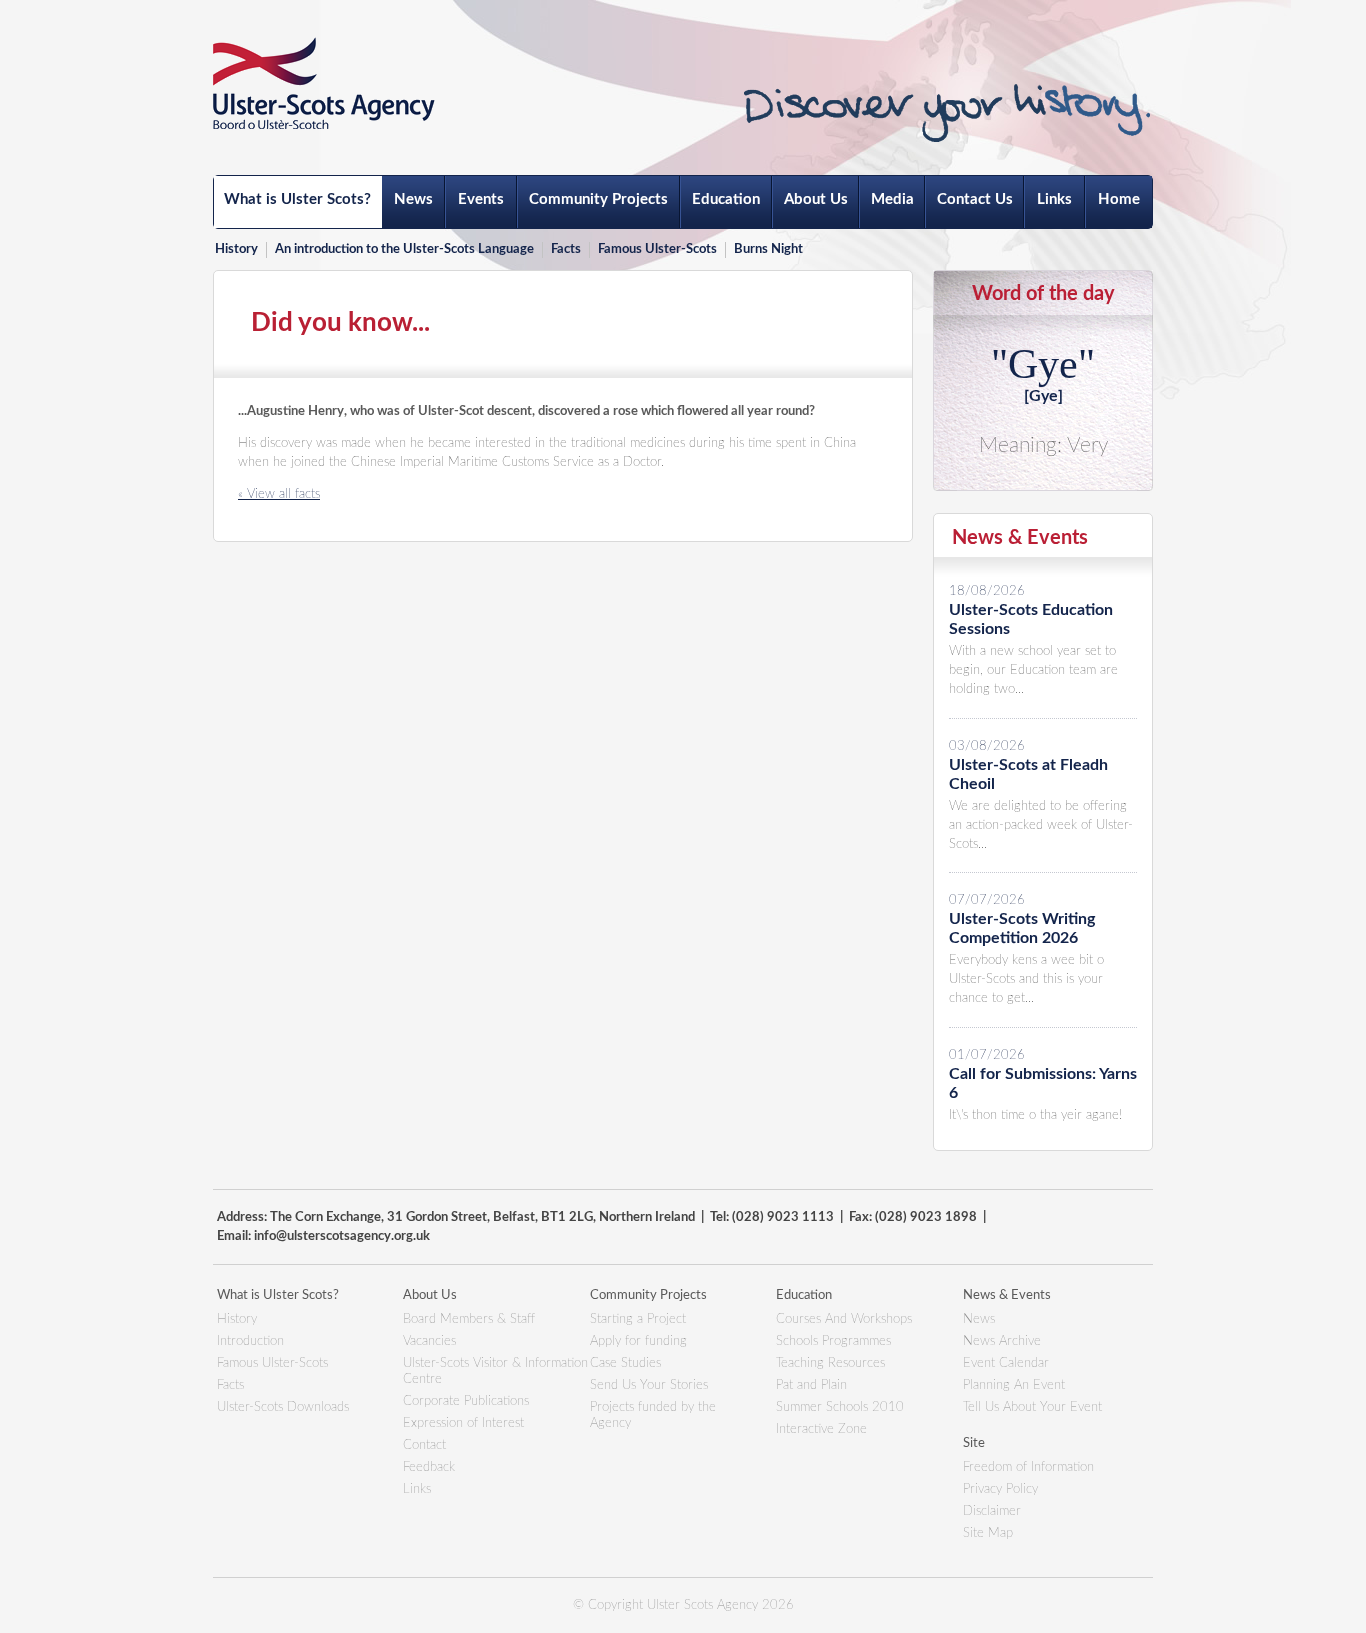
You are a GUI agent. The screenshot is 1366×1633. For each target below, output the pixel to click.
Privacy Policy (1000, 1489)
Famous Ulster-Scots (657, 249)
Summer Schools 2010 (840, 1407)
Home (1119, 199)
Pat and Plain (811, 1385)
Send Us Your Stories (649, 1385)
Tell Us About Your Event (1032, 1407)
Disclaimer (992, 1511)
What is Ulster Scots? (297, 199)
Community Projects (598, 199)
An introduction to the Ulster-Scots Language (404, 249)
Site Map (988, 1533)
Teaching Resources (830, 1363)
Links (1054, 199)
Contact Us (975, 199)
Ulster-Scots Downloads (283, 1407)
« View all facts (279, 494)
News (413, 199)
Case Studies (625, 1363)
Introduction (250, 1341)
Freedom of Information (1028, 1467)
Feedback (429, 1467)
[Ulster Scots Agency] (324, 83)
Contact (424, 1445)
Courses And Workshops (844, 1319)
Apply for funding (638, 1341)
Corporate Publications (466, 1401)
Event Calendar (1006, 1363)
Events (481, 199)
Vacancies (429, 1341)
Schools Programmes (833, 1341)
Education (726, 199)
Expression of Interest (463, 1423)
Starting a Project (638, 1319)
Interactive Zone (821, 1429)
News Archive (1002, 1341)
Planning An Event (1014, 1385)
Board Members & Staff (469, 1319)
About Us (816, 199)
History (236, 249)
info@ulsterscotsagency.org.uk (342, 1236)
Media (892, 199)
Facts (566, 249)
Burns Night (768, 249)
